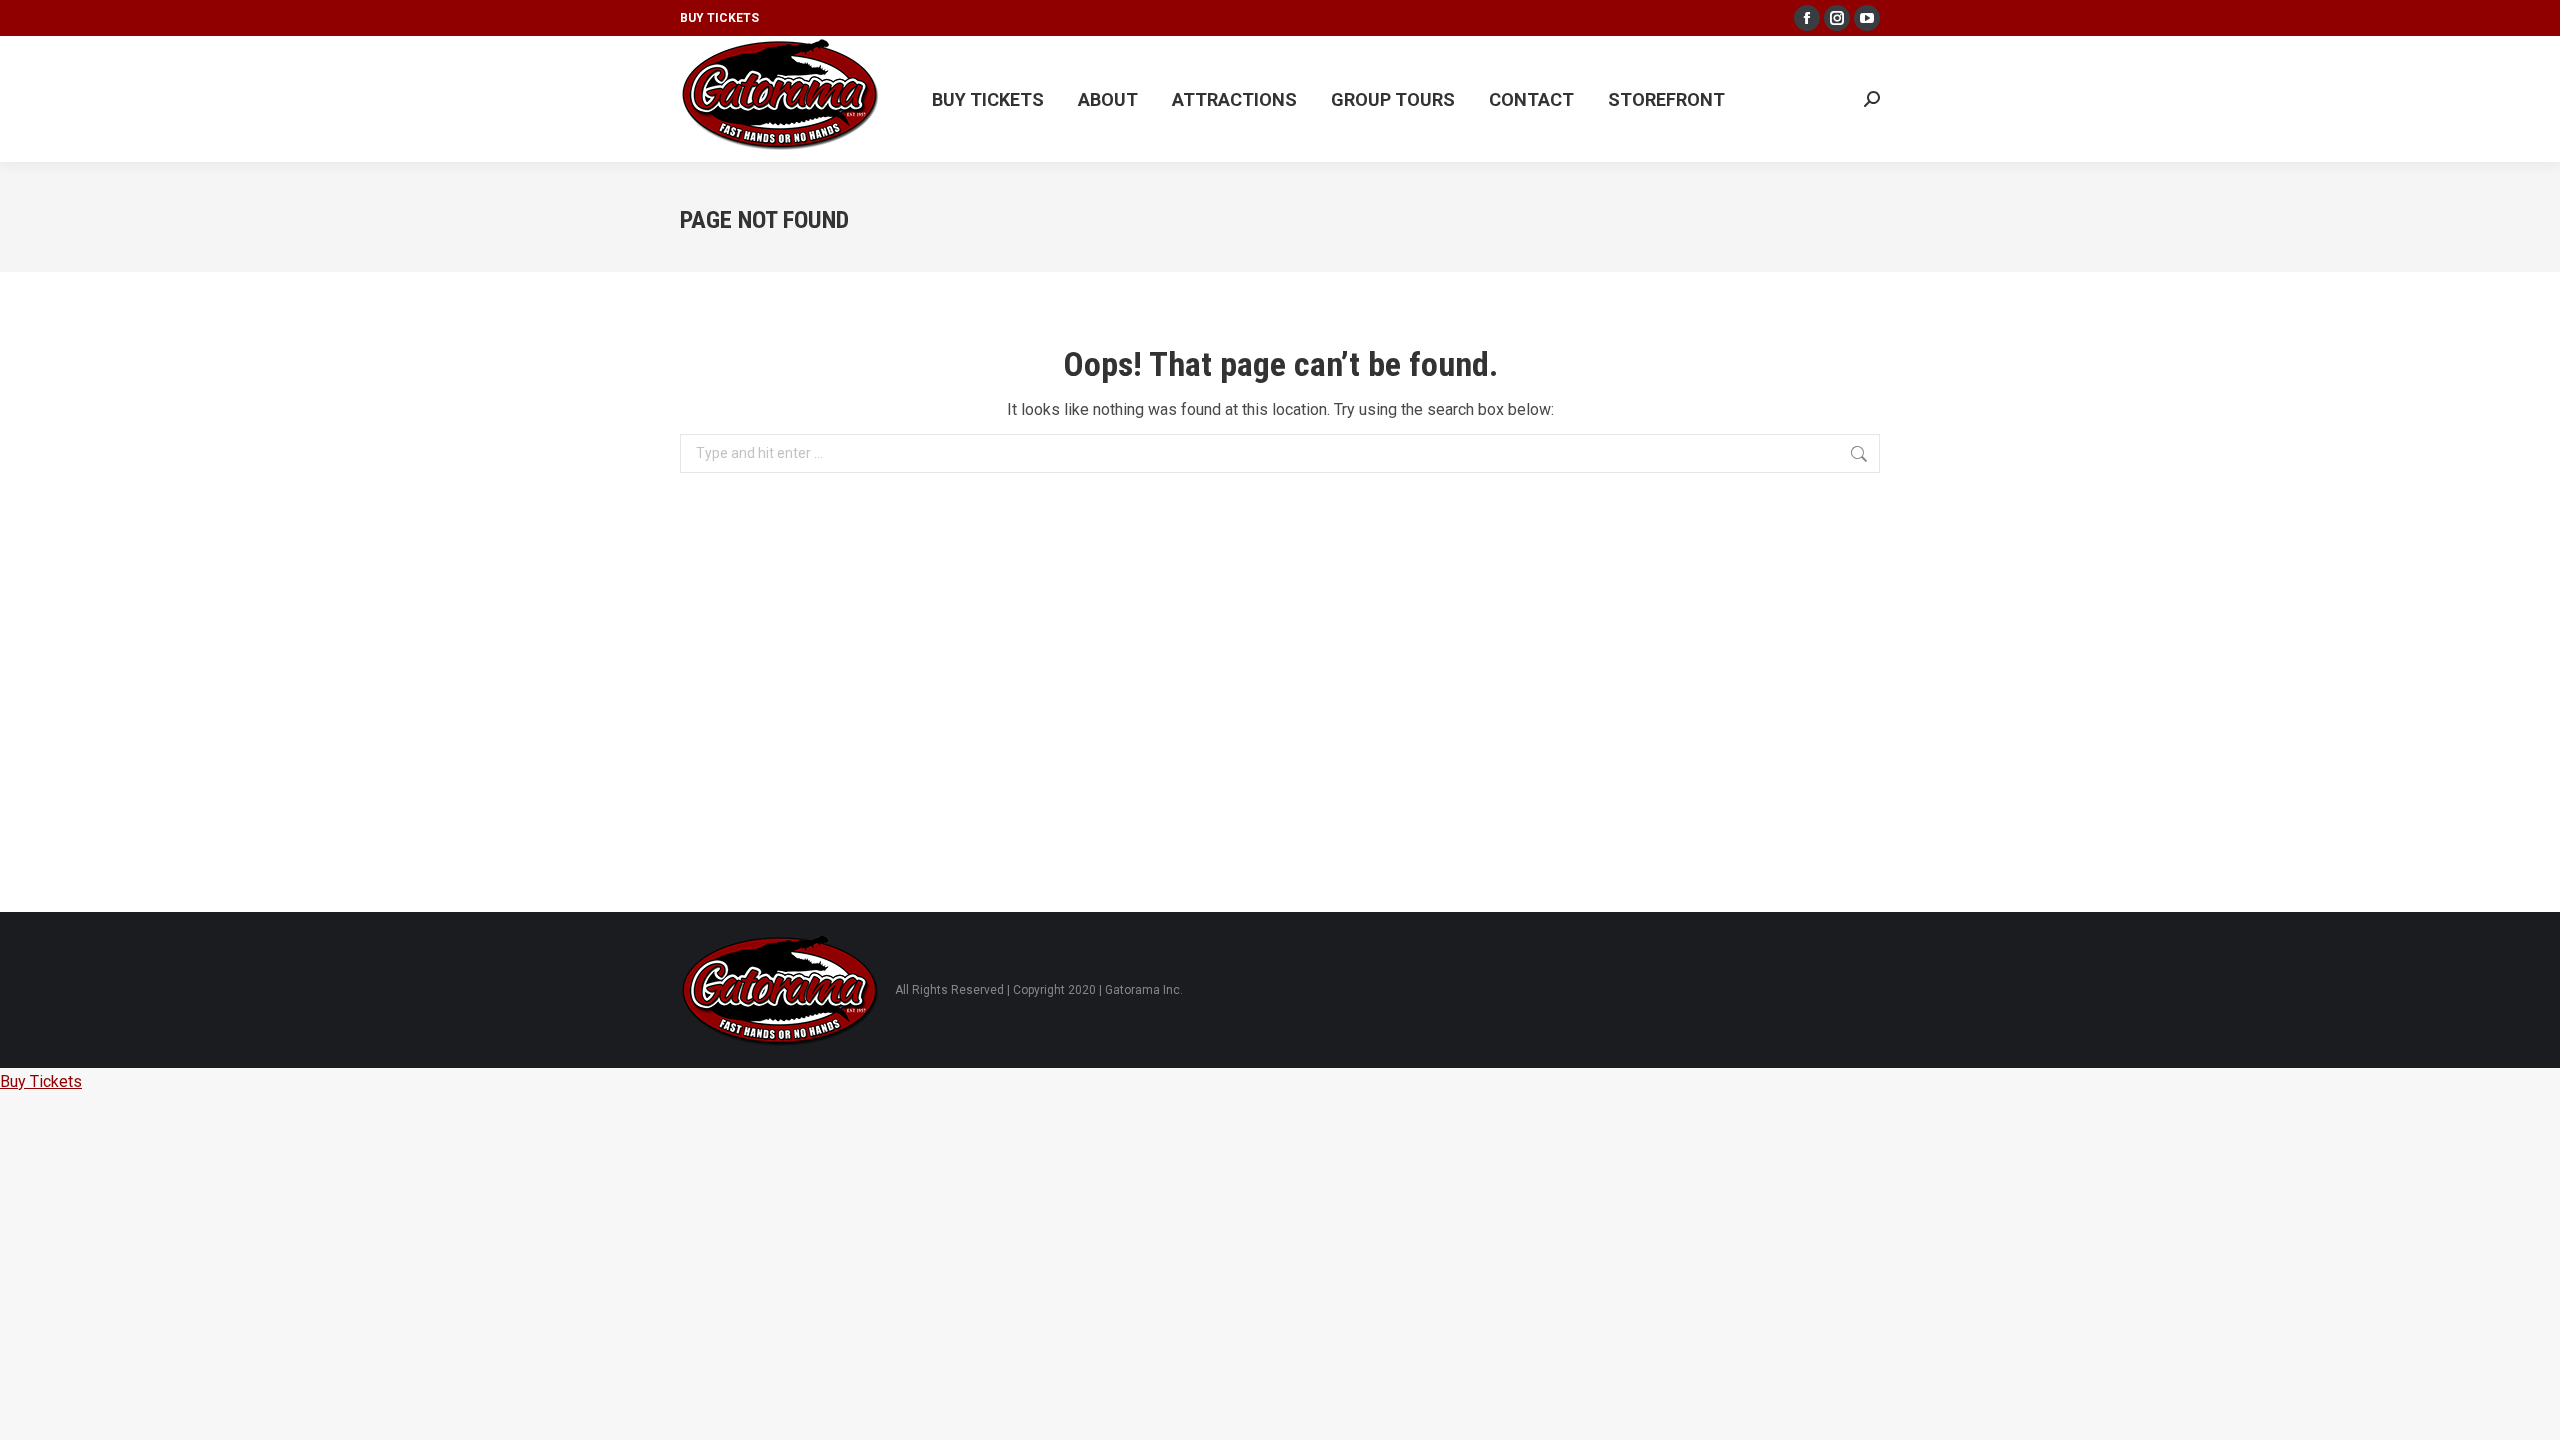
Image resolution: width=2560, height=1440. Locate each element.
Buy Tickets (719, 18)
